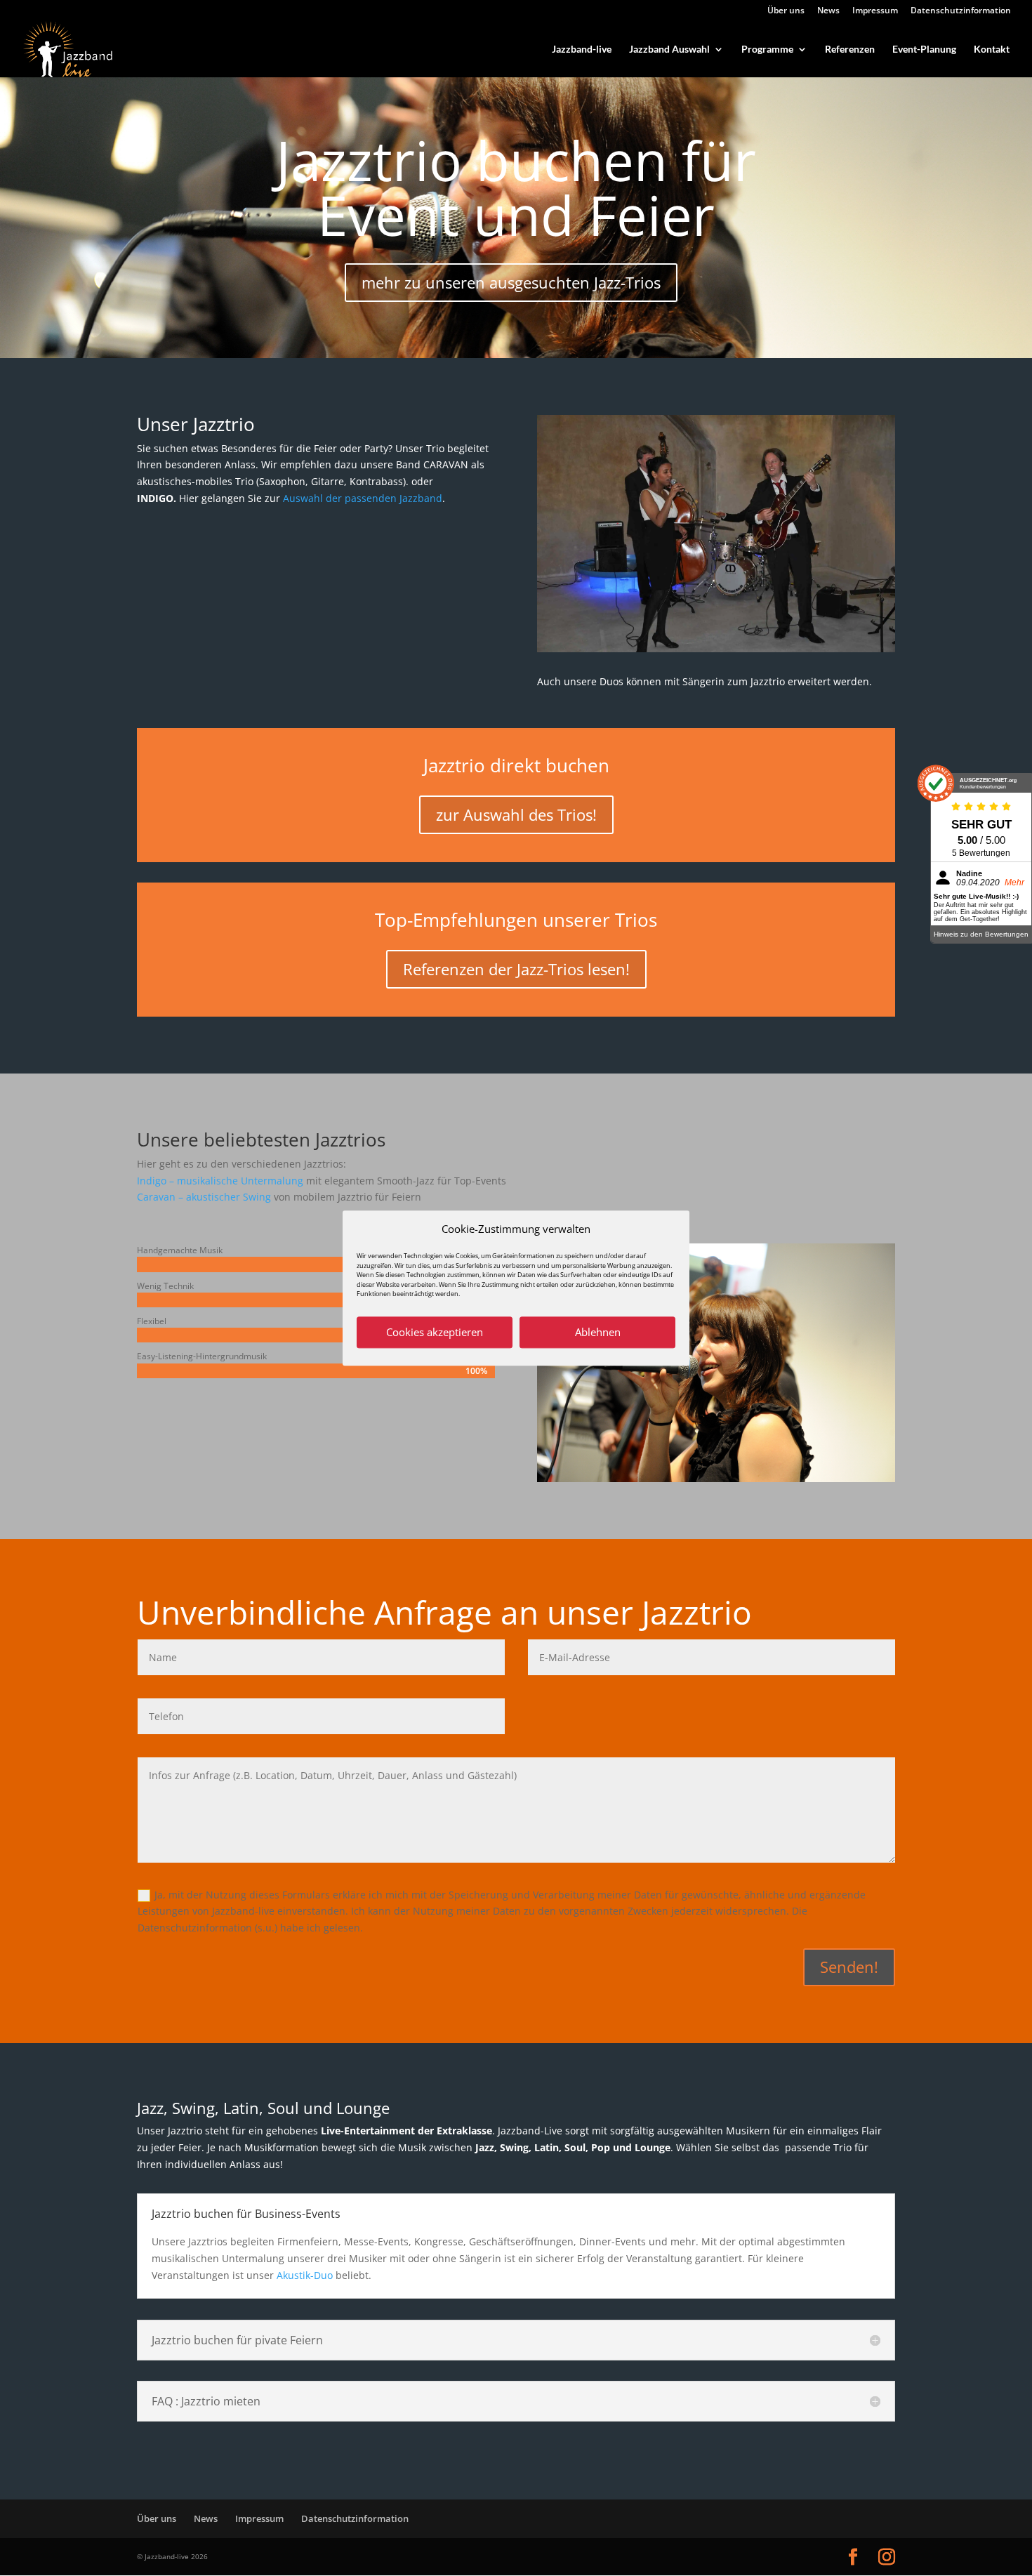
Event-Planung (924, 49)
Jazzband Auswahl (669, 49)
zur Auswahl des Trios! (516, 814)
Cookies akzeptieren (435, 1333)
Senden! (849, 1967)
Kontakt (992, 49)
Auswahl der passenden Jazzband (363, 498)
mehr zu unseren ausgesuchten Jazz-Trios (511, 282)
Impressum (875, 11)
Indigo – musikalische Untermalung (220, 1181)
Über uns (786, 11)
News (828, 11)
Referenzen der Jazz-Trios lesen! (516, 969)
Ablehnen (598, 1333)
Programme (767, 49)
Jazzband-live (582, 49)
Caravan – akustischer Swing (204, 1197)
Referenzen (850, 49)
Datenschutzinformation (961, 11)
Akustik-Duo (305, 2275)
